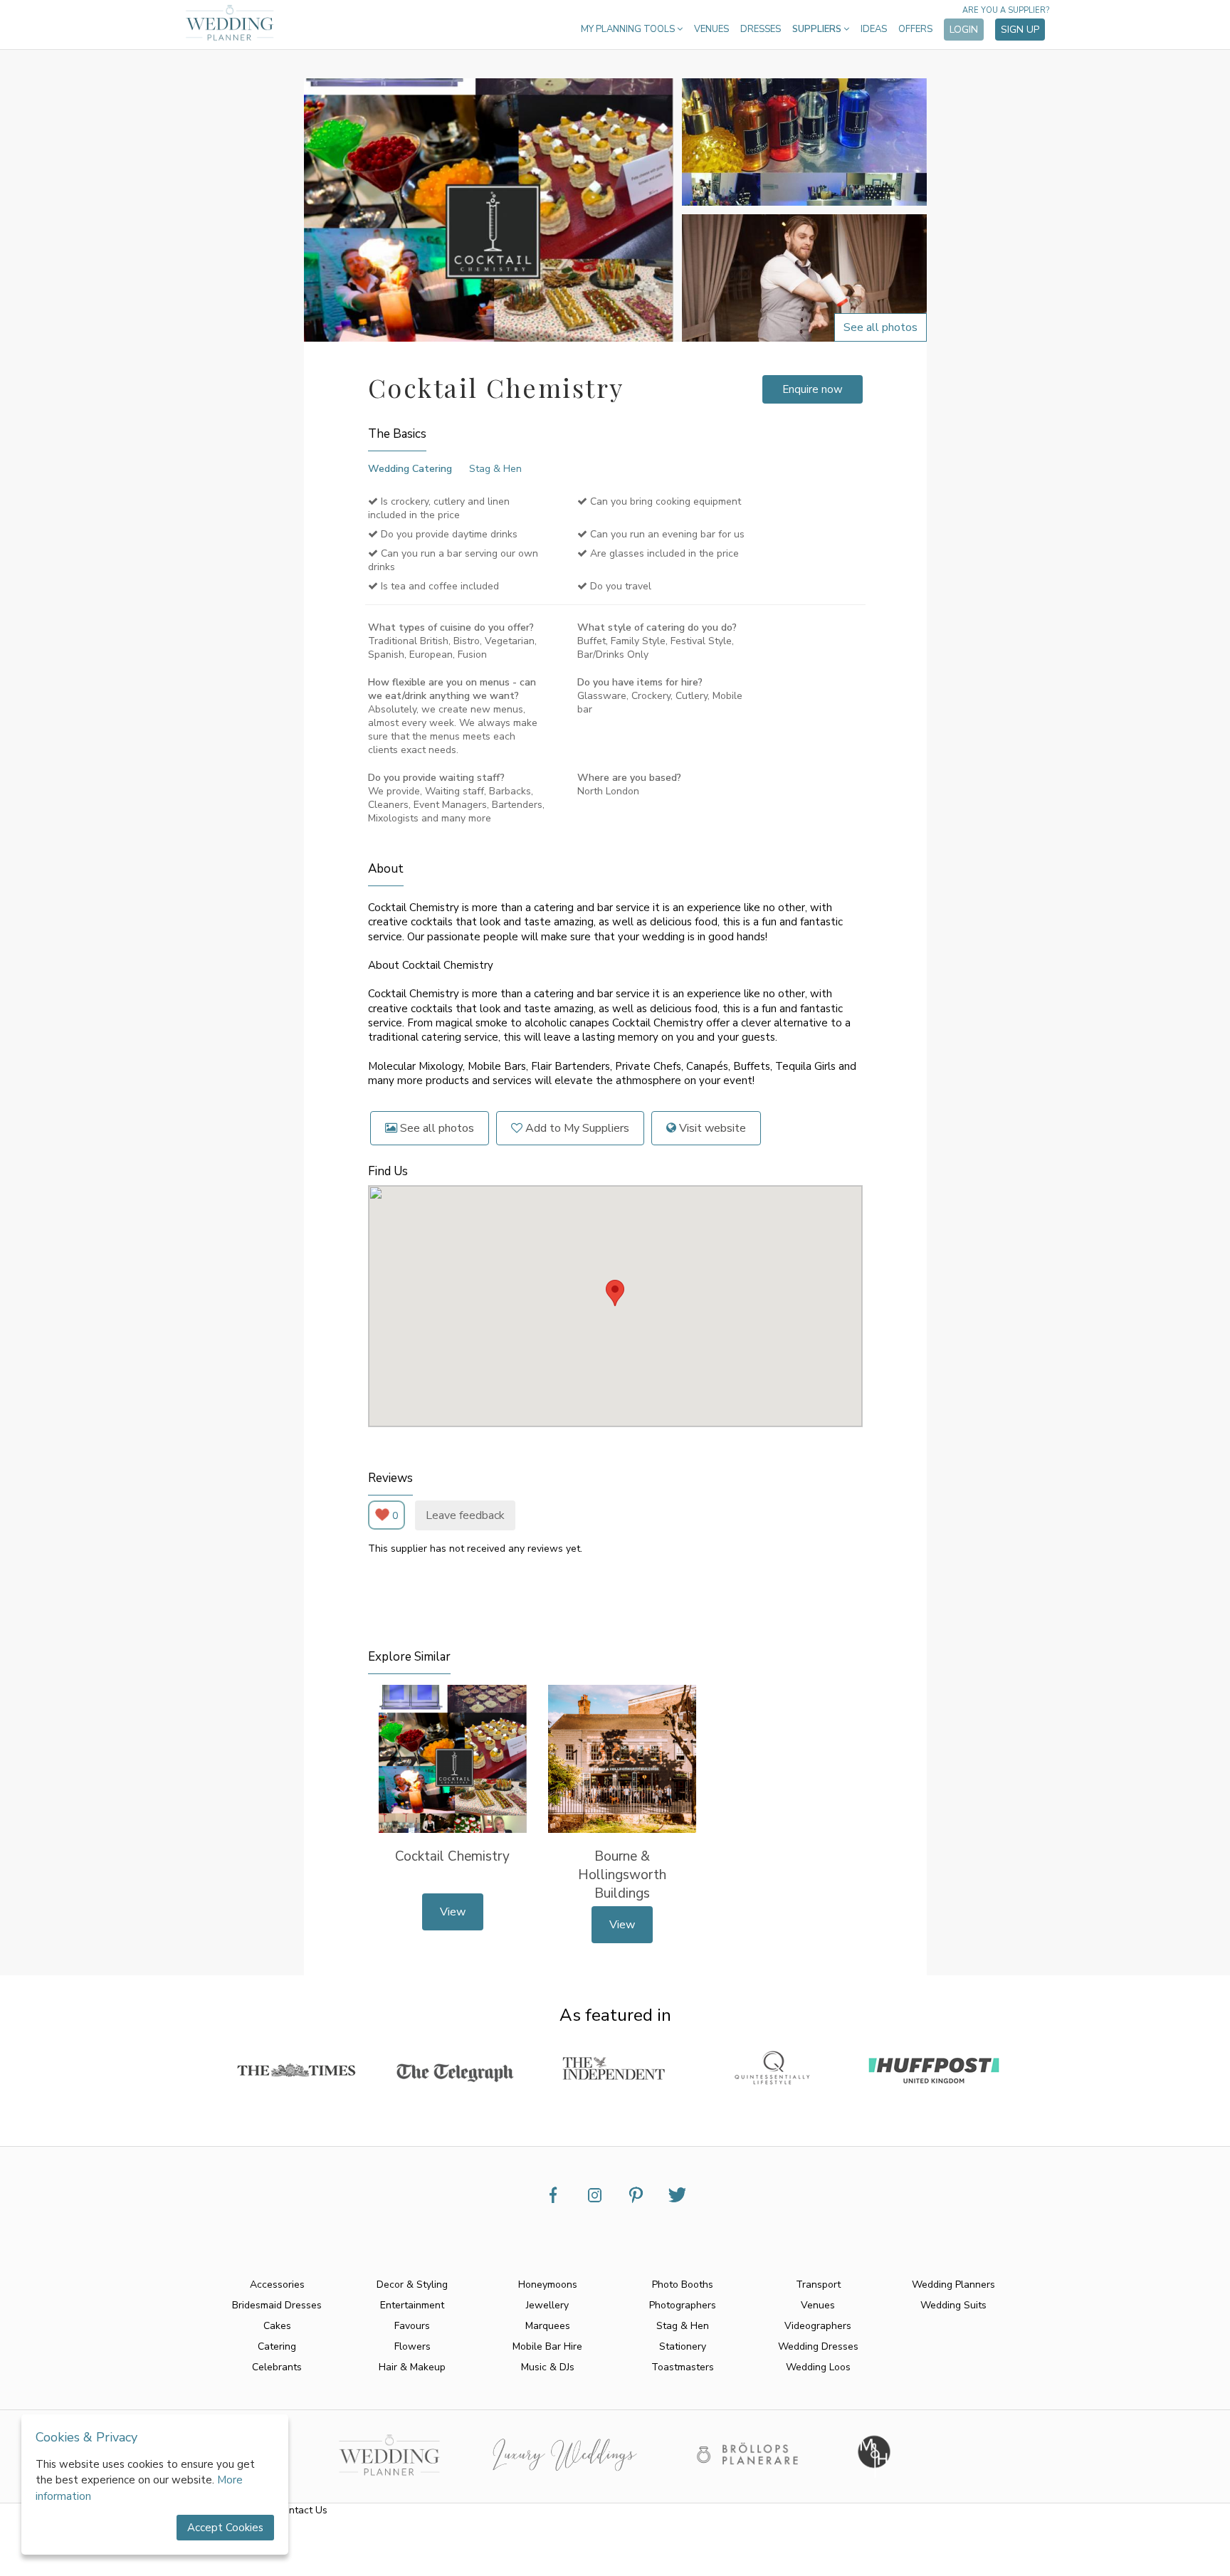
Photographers (683, 2305)
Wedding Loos (818, 2367)
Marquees (548, 2326)
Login (964, 30)
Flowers (412, 2346)
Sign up (1020, 30)
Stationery (683, 2346)
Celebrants (277, 2367)
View (453, 1912)
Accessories (277, 2285)
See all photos (436, 1128)
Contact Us (302, 2510)
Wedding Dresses (818, 2346)
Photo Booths (683, 2285)
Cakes (277, 2326)
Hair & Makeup (412, 2367)
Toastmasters (683, 2367)
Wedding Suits (953, 2305)
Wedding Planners (953, 2285)
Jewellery (547, 2305)
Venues (711, 29)
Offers (915, 29)
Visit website (711, 1128)
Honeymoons (548, 2285)
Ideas (874, 29)
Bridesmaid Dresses (277, 2305)
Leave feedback (465, 1515)
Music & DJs (548, 2367)
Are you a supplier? (1006, 10)
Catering (277, 2346)
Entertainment (412, 2305)
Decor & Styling (412, 2285)
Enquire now (813, 389)
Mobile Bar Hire (547, 2346)
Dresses (761, 29)
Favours (412, 2326)
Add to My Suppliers (576, 1128)
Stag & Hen (495, 469)
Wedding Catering (410, 469)
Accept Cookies (225, 2528)
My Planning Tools (629, 29)
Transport (818, 2285)
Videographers (818, 2326)
